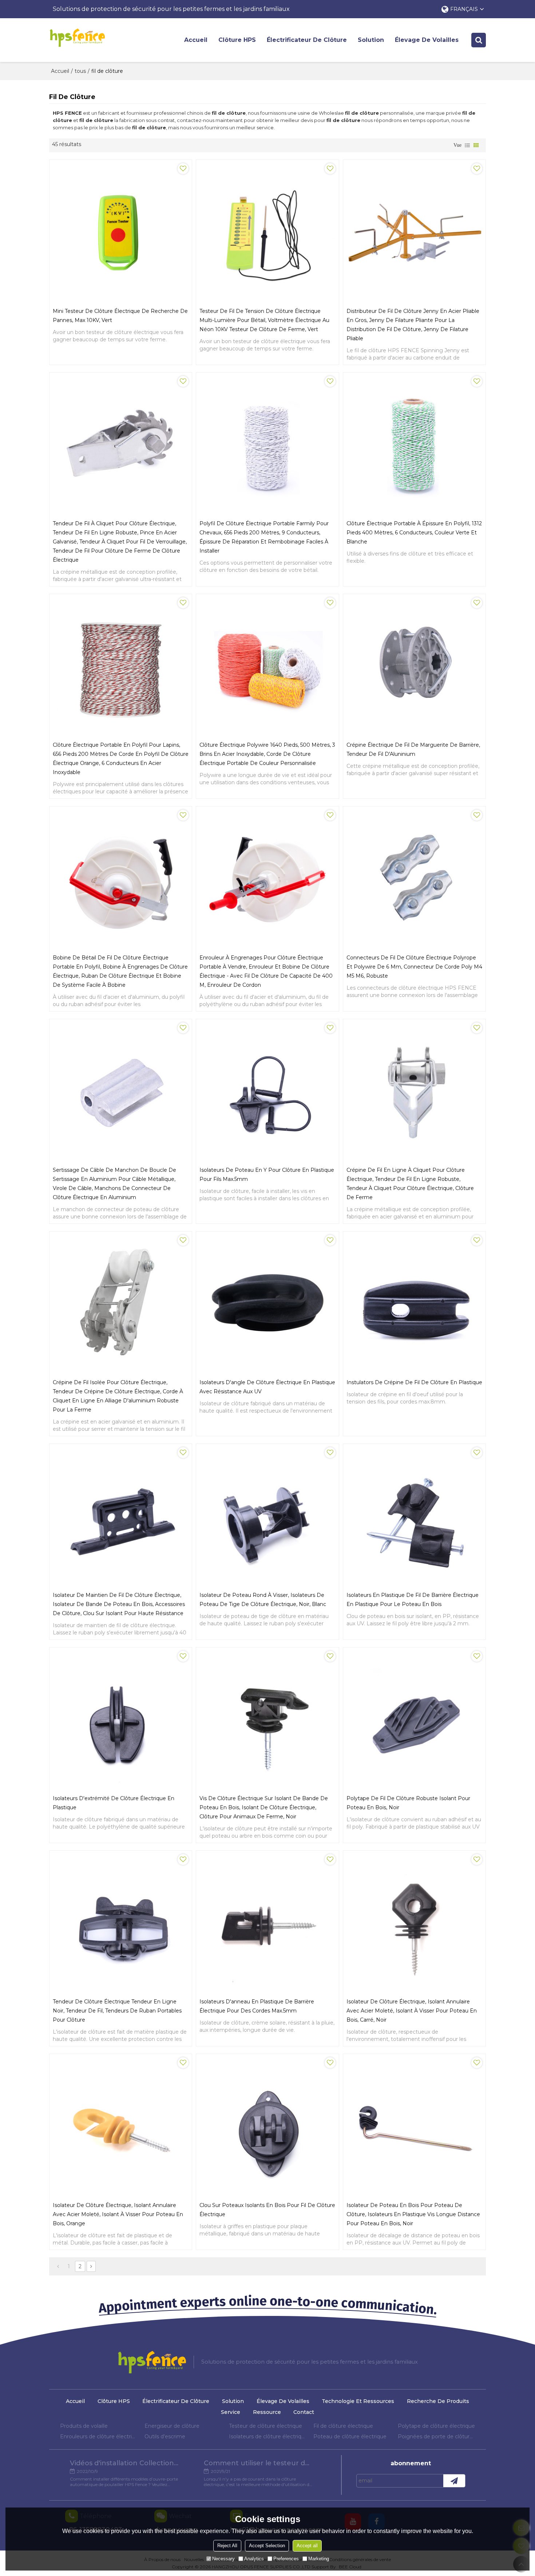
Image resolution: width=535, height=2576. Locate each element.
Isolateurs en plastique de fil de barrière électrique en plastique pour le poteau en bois (413, 1600)
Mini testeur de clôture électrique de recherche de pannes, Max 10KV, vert (120, 316)
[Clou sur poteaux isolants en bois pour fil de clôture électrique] (267, 2125)
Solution (371, 40)
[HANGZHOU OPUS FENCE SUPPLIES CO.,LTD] (77, 38)
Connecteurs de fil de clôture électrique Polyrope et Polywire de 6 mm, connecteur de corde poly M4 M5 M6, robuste (414, 967)
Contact (304, 2412)
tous (80, 71)
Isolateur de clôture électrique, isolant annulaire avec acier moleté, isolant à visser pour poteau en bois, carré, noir (412, 2011)
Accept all (307, 2546)
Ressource (267, 2412)
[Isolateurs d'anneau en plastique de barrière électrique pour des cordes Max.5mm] (267, 1922)
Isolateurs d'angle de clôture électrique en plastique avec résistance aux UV (267, 1387)
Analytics (254, 2559)
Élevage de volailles (427, 40)
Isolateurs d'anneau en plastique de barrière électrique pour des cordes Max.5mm (257, 2006)
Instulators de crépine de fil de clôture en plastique (414, 1382)
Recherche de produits (438, 2401)
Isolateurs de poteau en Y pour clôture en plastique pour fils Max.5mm (267, 1175)
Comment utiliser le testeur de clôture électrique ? (258, 2463)
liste (467, 145)
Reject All (227, 2546)
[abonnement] (454, 2481)
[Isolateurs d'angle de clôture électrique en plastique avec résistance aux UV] (267, 1303)
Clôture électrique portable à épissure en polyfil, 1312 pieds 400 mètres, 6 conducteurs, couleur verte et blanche (414, 533)
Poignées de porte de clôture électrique (436, 2436)
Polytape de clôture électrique (436, 2426)
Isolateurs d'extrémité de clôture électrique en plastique (114, 1803)
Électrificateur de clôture (307, 40)
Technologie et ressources (358, 2401)
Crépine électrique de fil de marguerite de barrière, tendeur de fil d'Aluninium (413, 749)
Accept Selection (267, 2546)
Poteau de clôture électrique (350, 2436)
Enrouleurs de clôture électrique (99, 2436)
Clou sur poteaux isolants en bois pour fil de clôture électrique (267, 2210)
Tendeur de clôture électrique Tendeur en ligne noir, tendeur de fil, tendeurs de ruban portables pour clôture (117, 2011)
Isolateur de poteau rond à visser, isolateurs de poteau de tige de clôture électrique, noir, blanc (263, 1600)
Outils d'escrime (165, 2436)
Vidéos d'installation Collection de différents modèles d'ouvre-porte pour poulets (124, 2463)
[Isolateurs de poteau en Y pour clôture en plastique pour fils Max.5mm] (267, 1090)
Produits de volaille (84, 2426)
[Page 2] (91, 2266)
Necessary (223, 2559)
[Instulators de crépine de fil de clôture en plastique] (414, 1303)
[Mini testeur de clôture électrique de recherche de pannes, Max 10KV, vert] (121, 231)
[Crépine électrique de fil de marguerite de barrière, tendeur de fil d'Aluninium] (414, 665)
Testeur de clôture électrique (265, 2426)
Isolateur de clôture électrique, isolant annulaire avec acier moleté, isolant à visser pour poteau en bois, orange (118, 2214)
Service (231, 2412)
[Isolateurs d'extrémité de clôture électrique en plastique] (121, 1719)
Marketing (319, 2559)
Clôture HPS (237, 40)
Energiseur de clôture (172, 2426)
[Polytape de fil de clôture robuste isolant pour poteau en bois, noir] (414, 1719)
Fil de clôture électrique (343, 2426)
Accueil (196, 40)
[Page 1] (58, 2266)
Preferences (286, 2559)
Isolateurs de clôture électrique (267, 2436)
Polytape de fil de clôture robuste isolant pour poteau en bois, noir (408, 1803)
